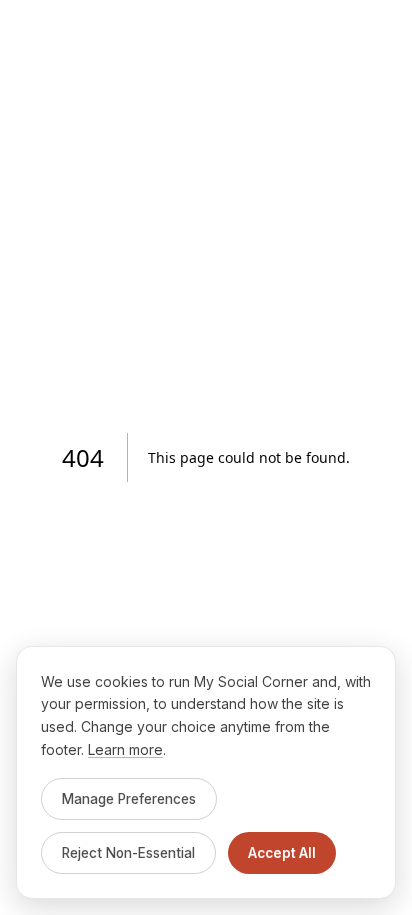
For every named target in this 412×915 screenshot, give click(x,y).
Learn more (125, 749)
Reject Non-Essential (128, 853)
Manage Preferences (129, 799)
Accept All (282, 853)
